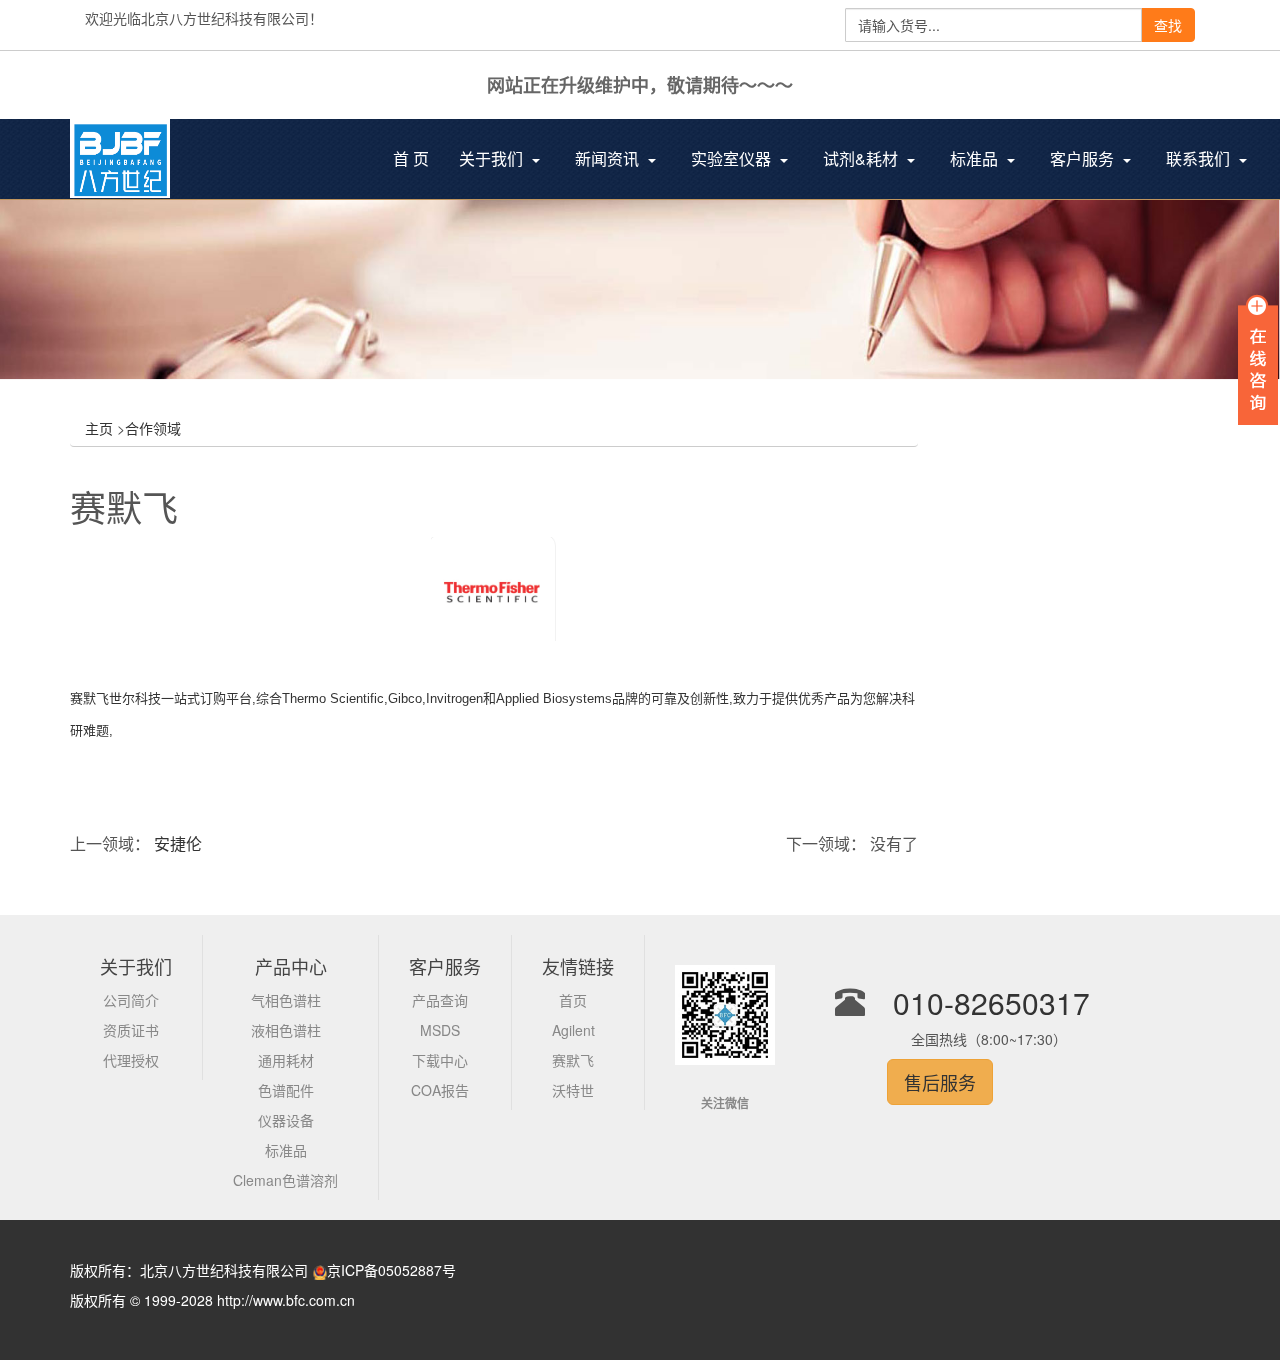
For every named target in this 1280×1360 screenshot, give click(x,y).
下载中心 (440, 1060)
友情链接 (578, 966)
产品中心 (291, 966)
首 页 (418, 161)
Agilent (573, 1030)
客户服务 (445, 966)
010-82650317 (991, 1002)
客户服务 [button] (1084, 158)
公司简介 (131, 1000)
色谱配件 (286, 1090)
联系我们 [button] (1200, 158)
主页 (99, 428)
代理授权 (131, 1060)
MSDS (440, 1030)
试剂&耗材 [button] (862, 158)
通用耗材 (286, 1060)
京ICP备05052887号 (391, 1270)
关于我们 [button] (493, 158)
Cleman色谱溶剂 (285, 1180)
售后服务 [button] (940, 1082)
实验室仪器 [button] (733, 158)
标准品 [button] (976, 158)
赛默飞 (573, 1060)
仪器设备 (286, 1120)
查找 (1168, 25)
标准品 (286, 1150)
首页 (573, 1000)
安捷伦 (178, 843)
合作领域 (153, 428)
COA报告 (440, 1090)
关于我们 (136, 966)
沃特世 (573, 1090)
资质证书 (131, 1030)
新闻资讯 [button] (609, 158)
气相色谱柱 (286, 1000)
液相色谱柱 (286, 1030)
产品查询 (440, 1000)
